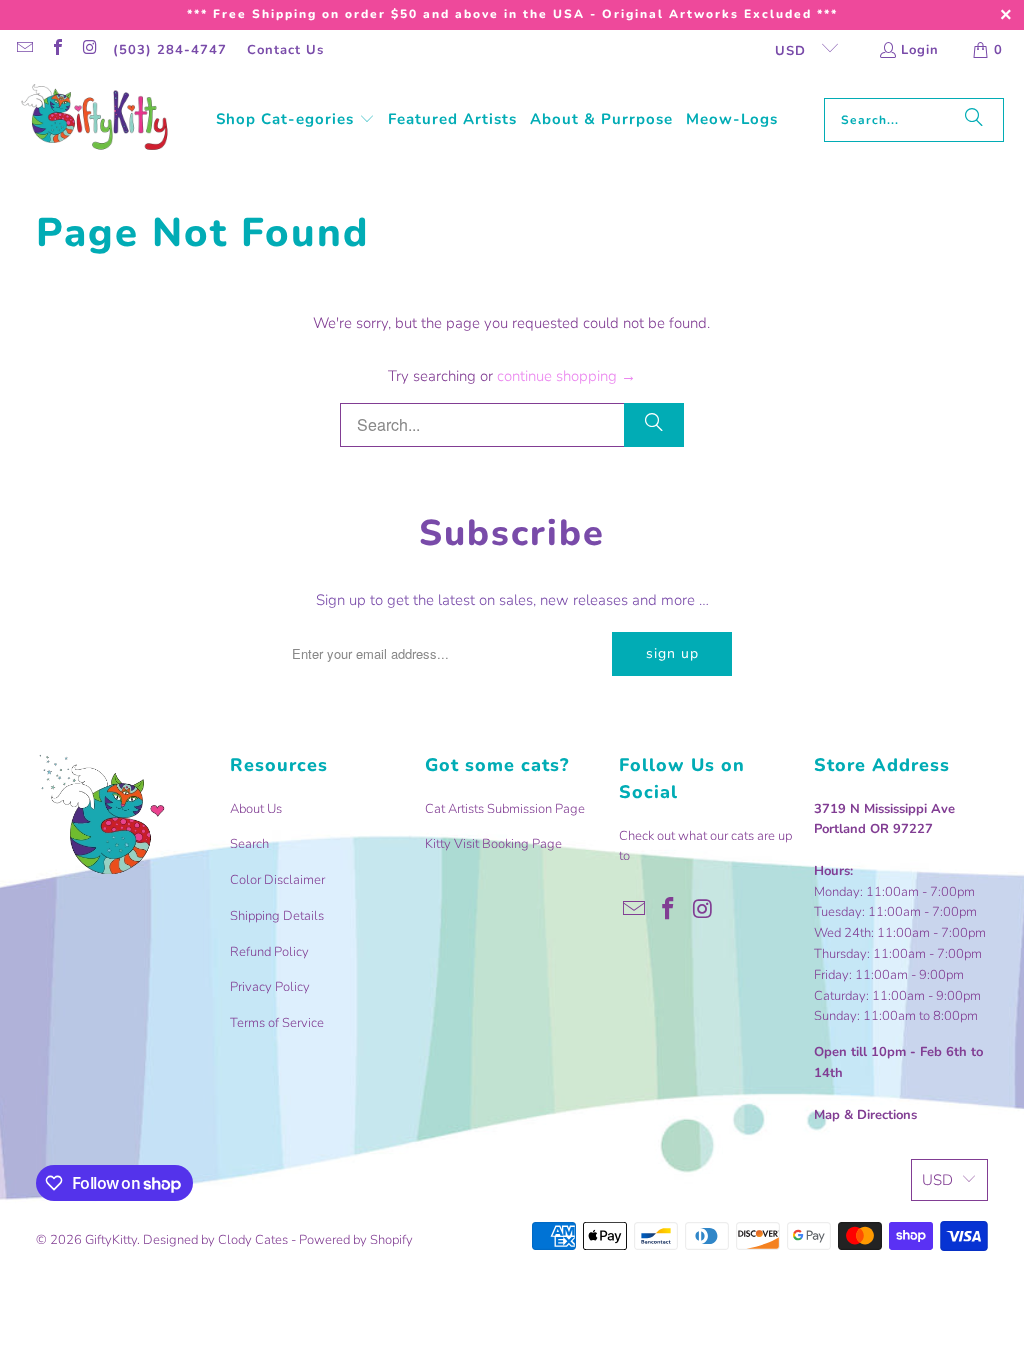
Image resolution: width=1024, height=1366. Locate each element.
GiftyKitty (111, 1240)
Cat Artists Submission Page (505, 809)
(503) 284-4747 (170, 50)
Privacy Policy (270, 987)
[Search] (974, 120)
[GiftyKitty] (95, 119)
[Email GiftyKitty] (24, 50)
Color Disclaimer (277, 880)
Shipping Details (277, 916)
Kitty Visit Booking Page (493, 844)
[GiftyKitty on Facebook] (56, 50)
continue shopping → (566, 376)
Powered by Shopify (356, 1240)
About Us (256, 809)
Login (920, 50)
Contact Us (285, 50)
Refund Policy (269, 952)
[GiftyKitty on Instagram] (89, 50)
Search (249, 844)
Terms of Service (277, 1023)
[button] (295, 120)
